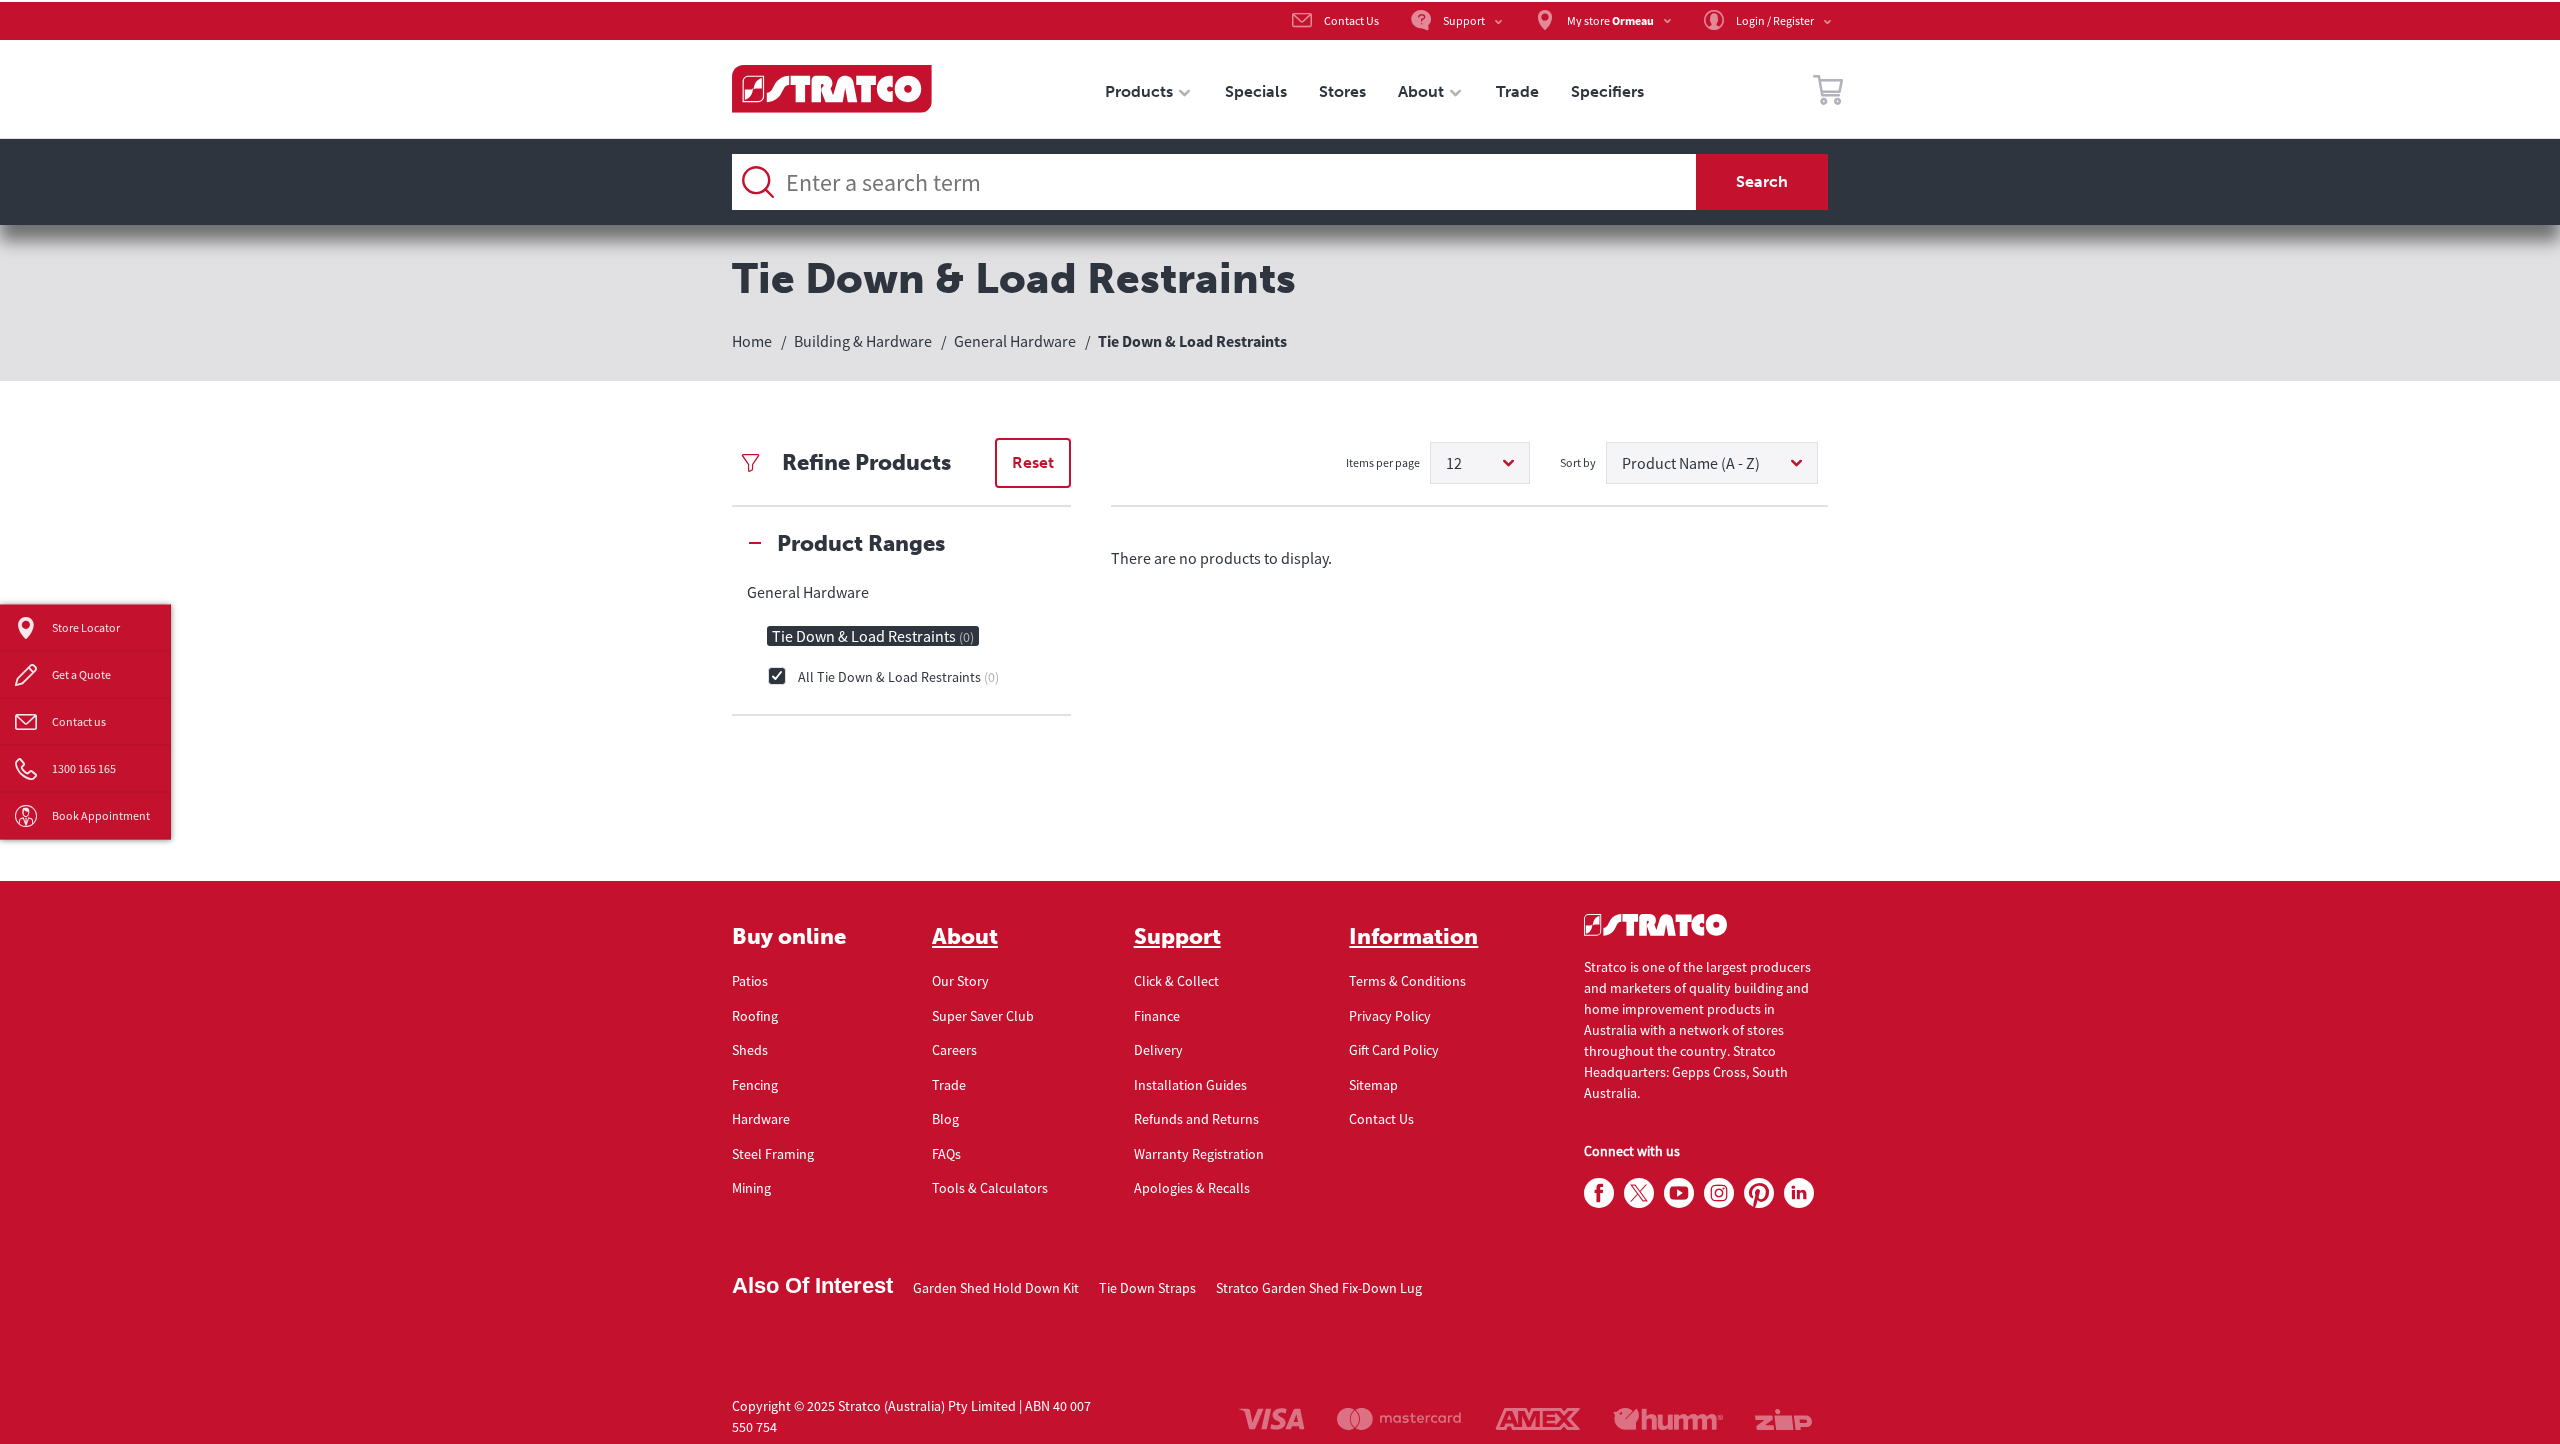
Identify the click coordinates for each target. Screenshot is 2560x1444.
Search (1762, 181)
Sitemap (1373, 1085)
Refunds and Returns (1196, 1119)
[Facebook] (1599, 1194)
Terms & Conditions (1407, 981)
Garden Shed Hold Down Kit (996, 1288)
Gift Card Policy (1394, 1050)
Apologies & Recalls (1192, 1188)
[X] (1639, 1194)
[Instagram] (1719, 1194)
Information (1413, 937)
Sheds (750, 1050)
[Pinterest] (1759, 1194)
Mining (751, 1188)
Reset (1033, 462)
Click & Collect (1176, 981)
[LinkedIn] (1799, 1194)
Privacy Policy (1390, 1016)
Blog (945, 1119)
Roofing (755, 1016)
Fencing (755, 1085)
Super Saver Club (983, 1016)
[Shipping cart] (1828, 93)
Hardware (761, 1119)
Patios (750, 981)
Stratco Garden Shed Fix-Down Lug (1319, 1288)
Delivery (1158, 1050)
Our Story (960, 981)
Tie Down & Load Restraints (873, 636)
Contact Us (1381, 1119)
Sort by (1578, 462)
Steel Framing (773, 1154)
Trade (949, 1085)
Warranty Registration (1199, 1154)
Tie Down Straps (1147, 1288)
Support (1177, 937)
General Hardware (808, 592)
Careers (954, 1050)
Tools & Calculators (990, 1188)
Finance (1157, 1016)
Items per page (1383, 462)
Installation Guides (1190, 1085)
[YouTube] (1679, 1194)
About (965, 937)
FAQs (946, 1154)
